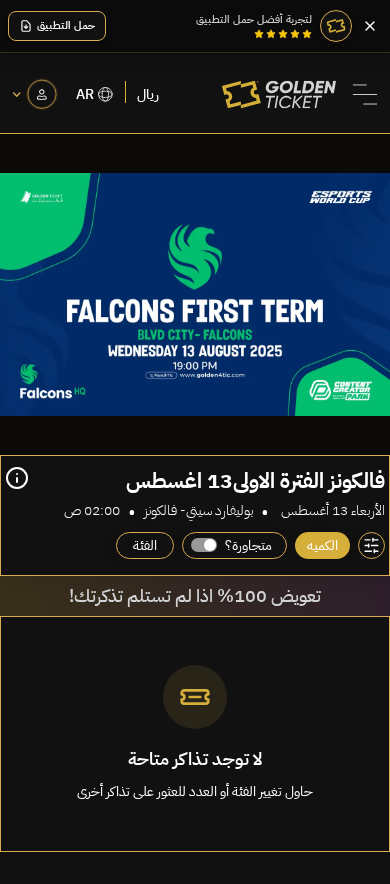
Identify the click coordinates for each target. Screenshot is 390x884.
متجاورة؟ (248, 545)
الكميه (322, 545)
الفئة (145, 545)
